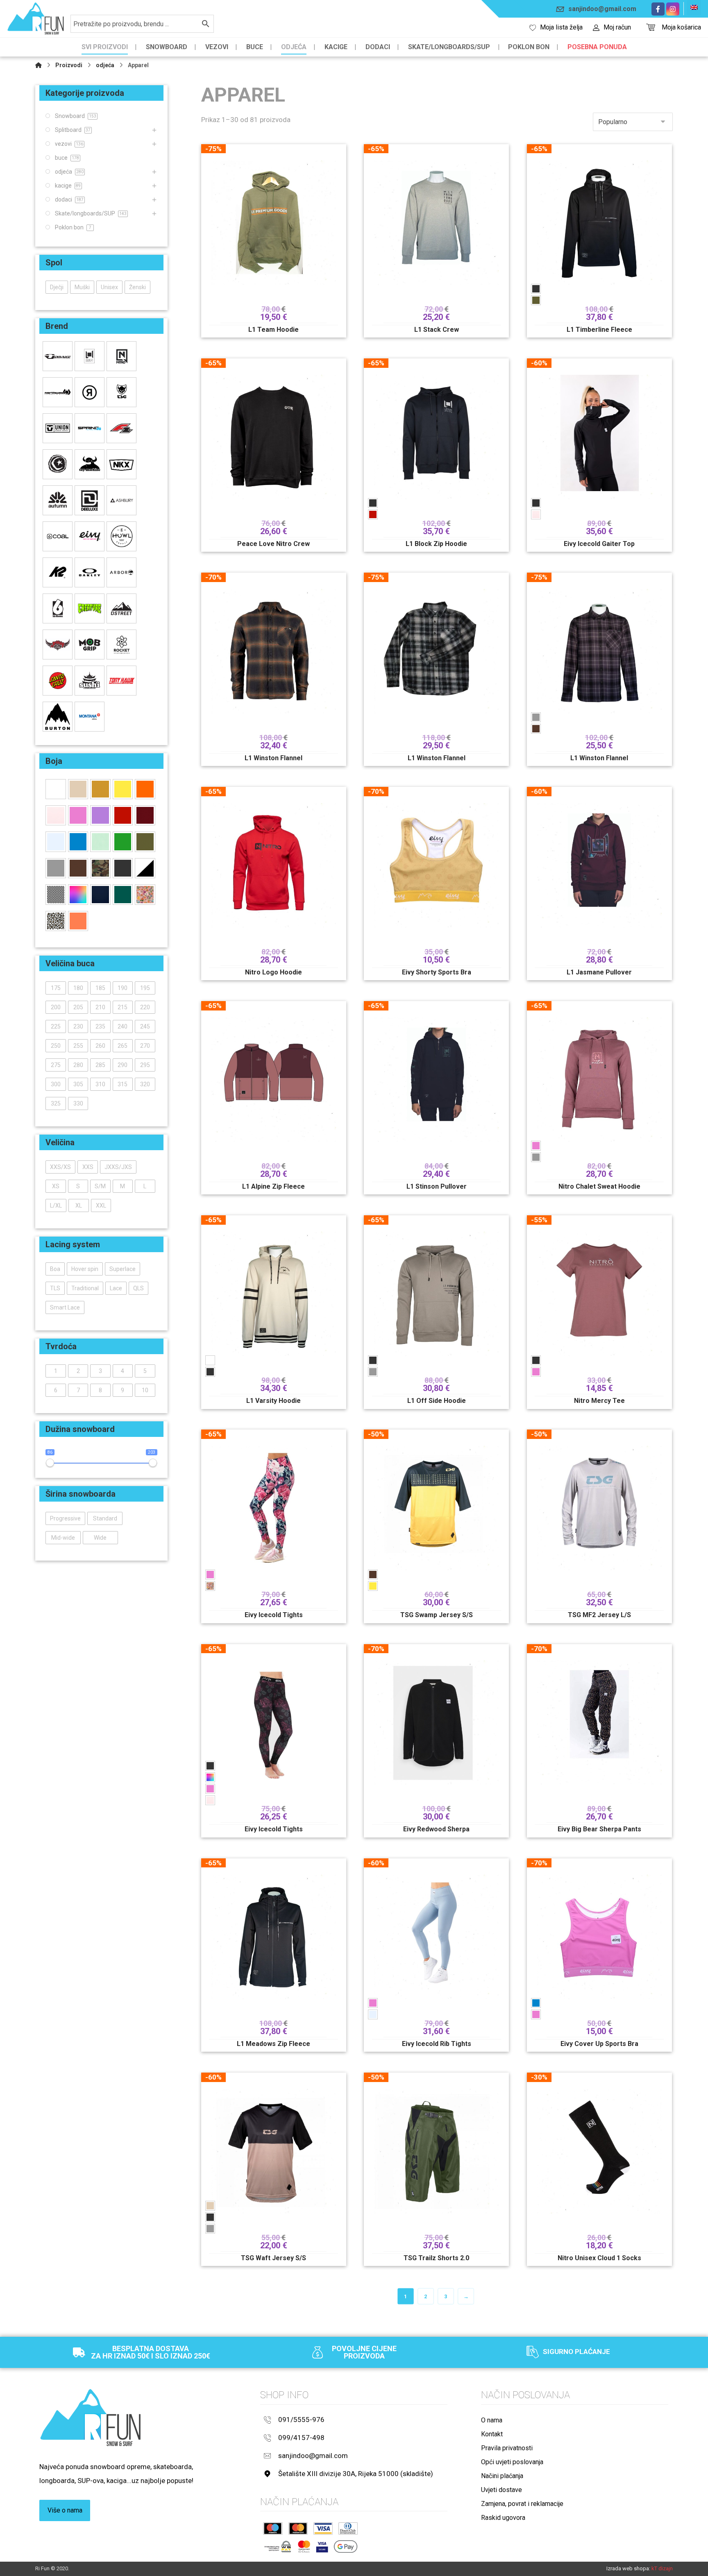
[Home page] (39, 65)
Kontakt (492, 2434)
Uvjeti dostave (501, 2490)
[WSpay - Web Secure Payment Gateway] (278, 2547)
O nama (492, 2420)
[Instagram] (673, 9)
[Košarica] (651, 26)
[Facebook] (658, 9)
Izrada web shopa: (628, 2568)
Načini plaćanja (502, 2476)
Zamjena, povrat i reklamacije (522, 2504)
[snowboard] (36, 19)
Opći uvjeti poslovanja (512, 2462)
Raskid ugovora (503, 2518)
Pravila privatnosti (507, 2448)
